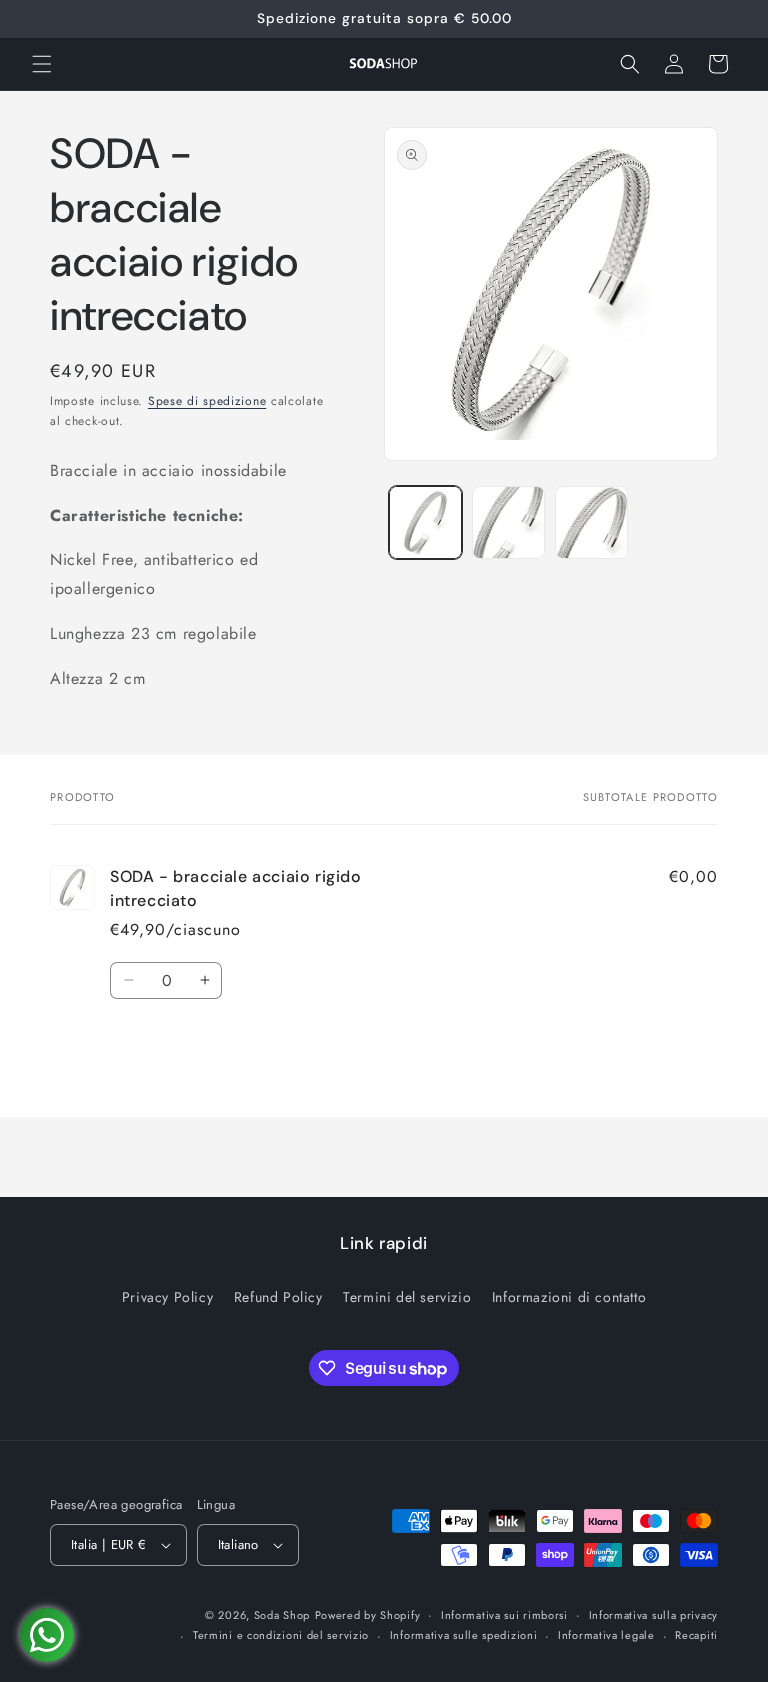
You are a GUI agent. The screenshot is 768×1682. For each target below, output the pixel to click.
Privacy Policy (167, 1297)
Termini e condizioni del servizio (281, 1635)
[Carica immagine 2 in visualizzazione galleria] (508, 522)
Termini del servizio (407, 1297)
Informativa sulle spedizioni (464, 1635)
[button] (42, 64)
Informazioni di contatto (569, 1297)
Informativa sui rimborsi (504, 1615)
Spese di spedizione (207, 401)
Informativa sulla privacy (654, 1615)
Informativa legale (606, 1635)
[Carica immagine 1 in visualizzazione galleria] (425, 522)
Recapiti (696, 1635)
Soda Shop (282, 1615)
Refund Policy (278, 1297)
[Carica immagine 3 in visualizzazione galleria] (591, 522)
